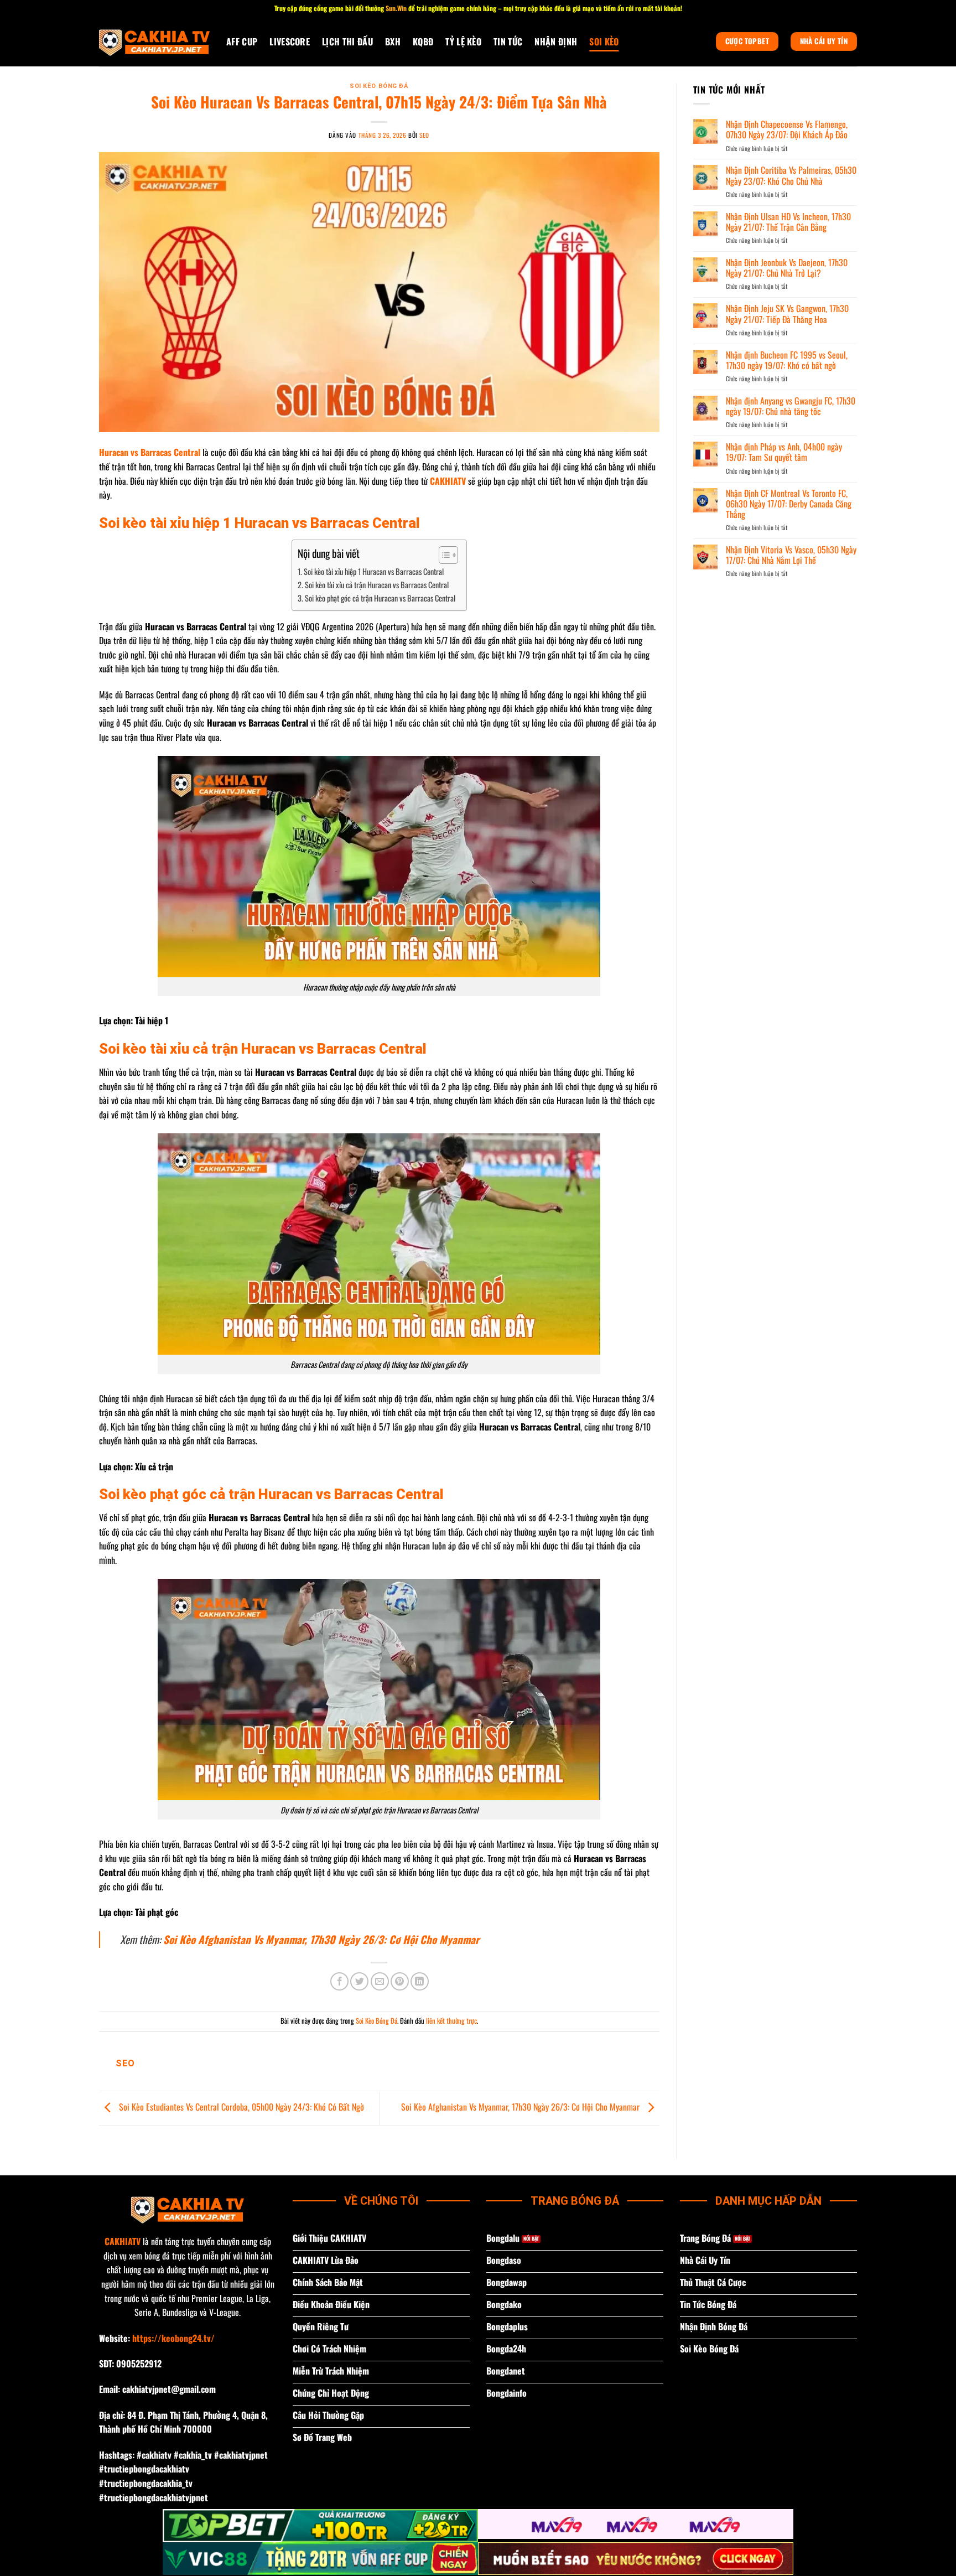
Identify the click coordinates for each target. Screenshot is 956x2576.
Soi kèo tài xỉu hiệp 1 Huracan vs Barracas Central (374, 571)
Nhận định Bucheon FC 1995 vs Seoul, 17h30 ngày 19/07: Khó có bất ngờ (787, 360)
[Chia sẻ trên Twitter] (359, 1981)
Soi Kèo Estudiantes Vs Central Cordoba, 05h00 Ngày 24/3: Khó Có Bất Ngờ (240, 2107)
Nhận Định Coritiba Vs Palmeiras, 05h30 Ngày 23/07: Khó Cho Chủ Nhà (791, 175)
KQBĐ (423, 42)
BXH (393, 42)
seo (424, 135)
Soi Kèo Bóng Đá (379, 86)
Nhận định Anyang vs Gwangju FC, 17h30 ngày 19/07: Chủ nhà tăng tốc (791, 406)
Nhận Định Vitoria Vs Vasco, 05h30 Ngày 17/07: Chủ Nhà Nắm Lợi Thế (791, 555)
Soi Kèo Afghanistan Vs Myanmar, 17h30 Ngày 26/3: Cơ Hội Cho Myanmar (321, 1939)
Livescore (290, 42)
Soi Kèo (604, 42)
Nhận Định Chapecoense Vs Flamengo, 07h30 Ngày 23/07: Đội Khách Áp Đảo (787, 129)
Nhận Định (556, 42)
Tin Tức (508, 42)
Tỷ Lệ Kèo (463, 42)
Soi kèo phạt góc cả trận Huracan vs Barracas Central (380, 598)
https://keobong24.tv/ (173, 2338)
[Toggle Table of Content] (443, 555)
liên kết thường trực (451, 2021)
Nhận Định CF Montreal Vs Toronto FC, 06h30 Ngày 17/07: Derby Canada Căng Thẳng (789, 504)
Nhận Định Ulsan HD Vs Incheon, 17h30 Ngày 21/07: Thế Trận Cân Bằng (788, 222)
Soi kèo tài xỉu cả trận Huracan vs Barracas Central (377, 585)
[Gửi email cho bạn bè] (380, 1981)
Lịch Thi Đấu (347, 42)
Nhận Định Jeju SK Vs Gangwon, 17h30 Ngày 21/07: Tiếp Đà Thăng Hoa (787, 314)
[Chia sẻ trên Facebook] (339, 1981)
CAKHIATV (123, 2241)
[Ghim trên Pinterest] (400, 1981)
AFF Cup (242, 42)
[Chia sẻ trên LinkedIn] (420, 1981)
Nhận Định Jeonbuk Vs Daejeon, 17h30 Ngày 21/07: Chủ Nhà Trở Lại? (787, 268)
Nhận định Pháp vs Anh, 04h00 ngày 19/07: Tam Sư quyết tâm (784, 452)
